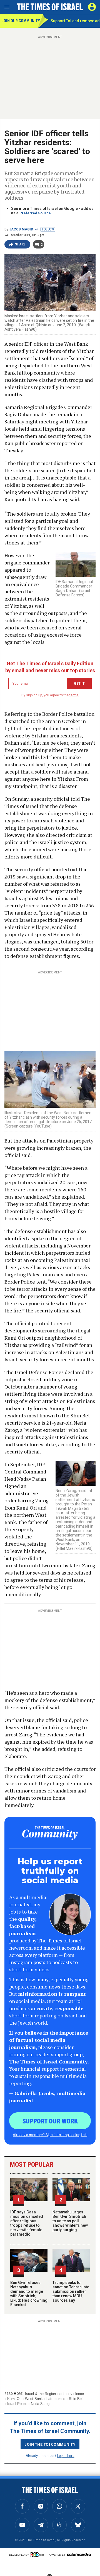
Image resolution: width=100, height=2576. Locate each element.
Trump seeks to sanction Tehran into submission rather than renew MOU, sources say (71, 2291)
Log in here (66, 2455)
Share (20, 244)
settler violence (72, 2394)
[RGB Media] (38, 2555)
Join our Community (20, 21)
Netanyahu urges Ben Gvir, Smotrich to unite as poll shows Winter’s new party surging (70, 2221)
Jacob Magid (21, 229)
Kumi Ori (14, 2399)
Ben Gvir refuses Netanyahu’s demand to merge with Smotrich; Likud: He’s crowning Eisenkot (29, 2294)
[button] (92, 7)
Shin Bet (76, 2399)
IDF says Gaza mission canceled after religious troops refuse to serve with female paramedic (27, 2223)
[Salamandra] (79, 2554)
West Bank (34, 2399)
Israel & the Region (40, 2394)
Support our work (50, 2121)
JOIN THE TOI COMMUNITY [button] (50, 2444)
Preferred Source (35, 213)
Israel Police (17, 2404)
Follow (48, 229)
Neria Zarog (40, 2404)
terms (74, 695)
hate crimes (56, 2399)
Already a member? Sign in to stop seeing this (50, 2135)
